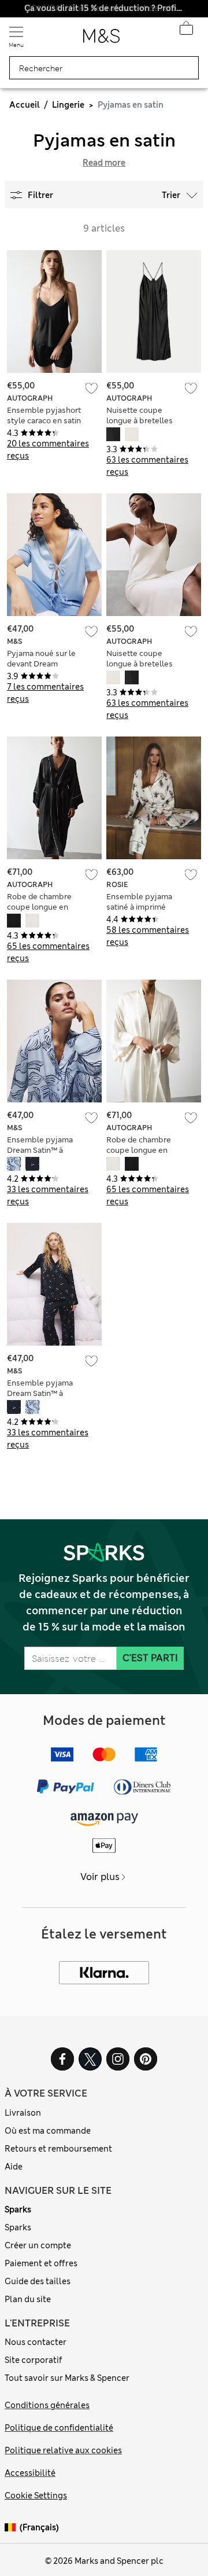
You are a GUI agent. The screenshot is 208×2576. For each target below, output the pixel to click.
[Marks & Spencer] (101, 39)
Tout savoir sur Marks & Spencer (67, 2378)
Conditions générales (47, 2405)
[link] (12, 2528)
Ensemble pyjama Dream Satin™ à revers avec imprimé (44, 1150)
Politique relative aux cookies (63, 2450)
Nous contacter (36, 2342)
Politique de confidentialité (59, 2428)
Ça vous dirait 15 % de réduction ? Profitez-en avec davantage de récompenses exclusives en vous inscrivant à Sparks (104, 8)
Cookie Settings (36, 2496)
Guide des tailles (38, 2281)
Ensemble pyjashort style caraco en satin (44, 415)
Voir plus (100, 1877)
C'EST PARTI (150, 1658)
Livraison (23, 2113)
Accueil (25, 105)
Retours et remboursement (58, 2149)
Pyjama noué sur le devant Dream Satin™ (41, 664)
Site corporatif (34, 2360)
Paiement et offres (41, 2263)
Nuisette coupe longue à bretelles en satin (140, 421)
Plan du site (28, 2299)
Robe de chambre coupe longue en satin (39, 907)
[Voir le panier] (186, 31)
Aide (14, 2167)
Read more (104, 163)
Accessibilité (30, 2473)
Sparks (18, 2209)
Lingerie (68, 105)
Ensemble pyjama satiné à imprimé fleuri (139, 907)
